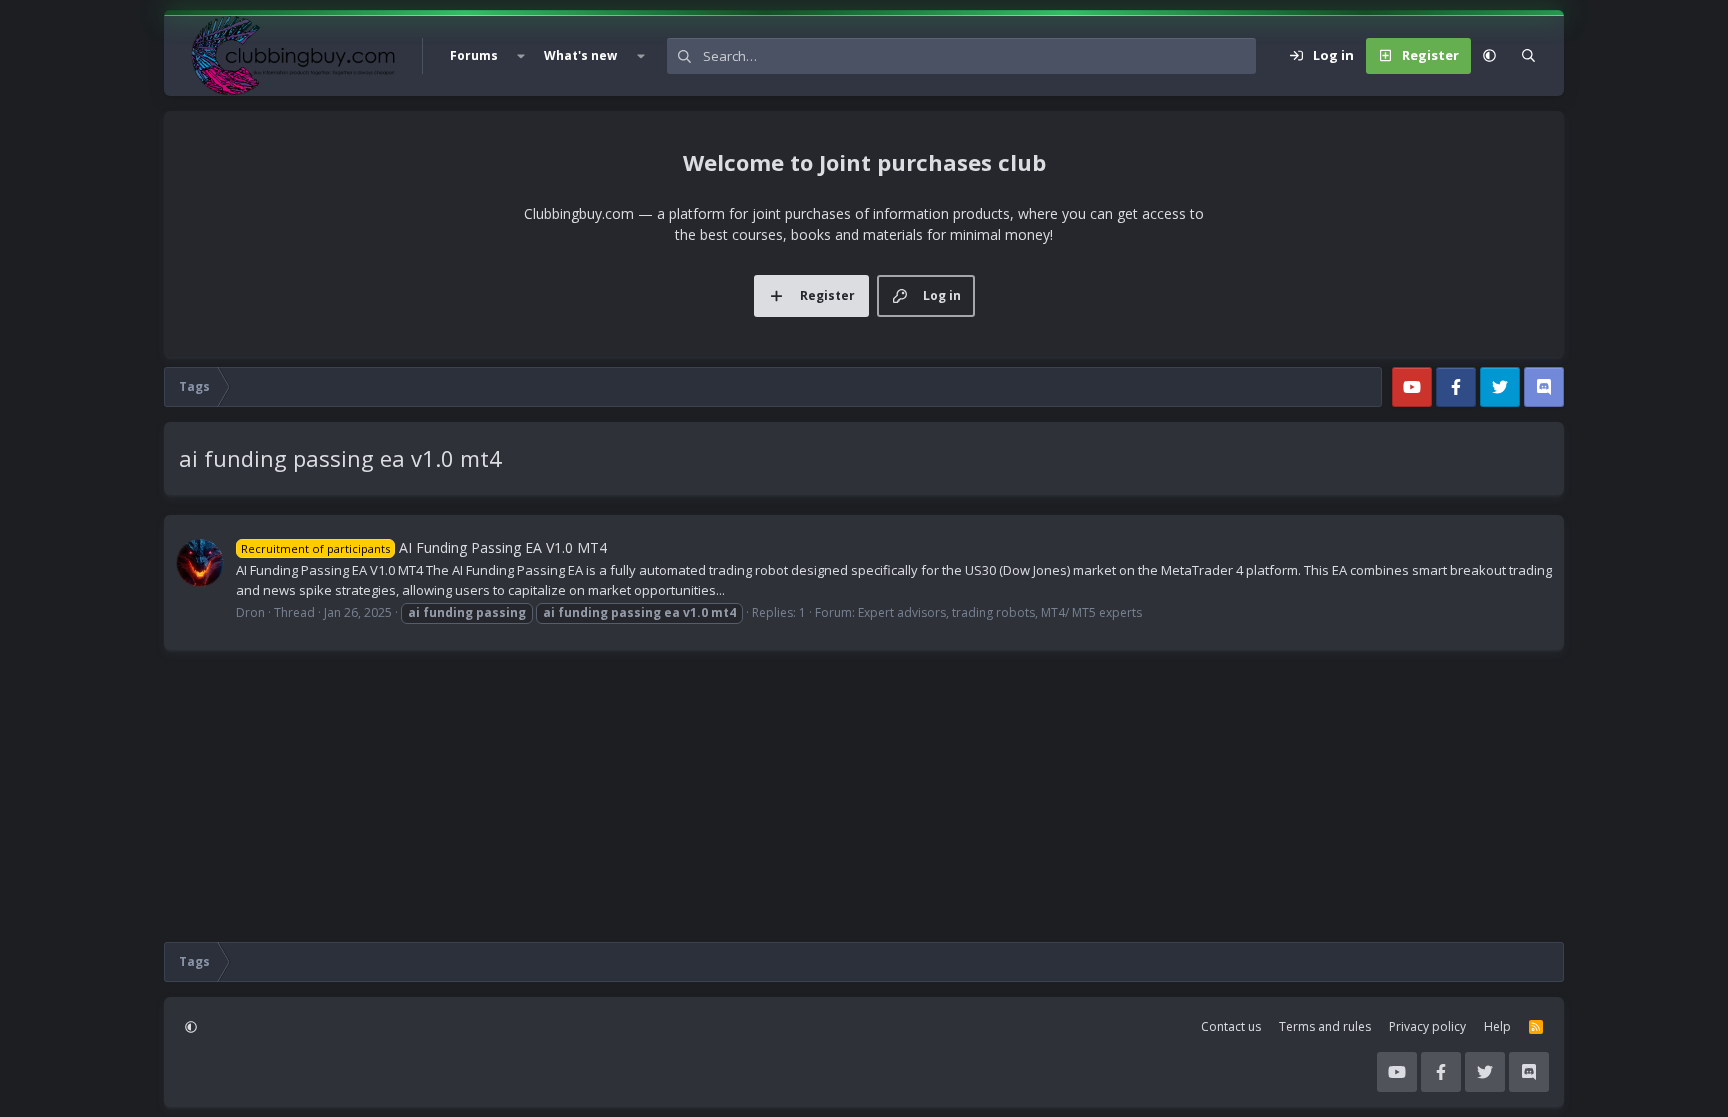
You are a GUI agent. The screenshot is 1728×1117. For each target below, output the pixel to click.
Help (1497, 1026)
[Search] (1528, 56)
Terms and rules (1325, 1026)
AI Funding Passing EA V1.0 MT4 (424, 547)
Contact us (1231, 1026)
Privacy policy (1427, 1026)
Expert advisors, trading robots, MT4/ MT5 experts (1000, 612)
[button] (521, 56)
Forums (474, 55)
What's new (580, 55)
